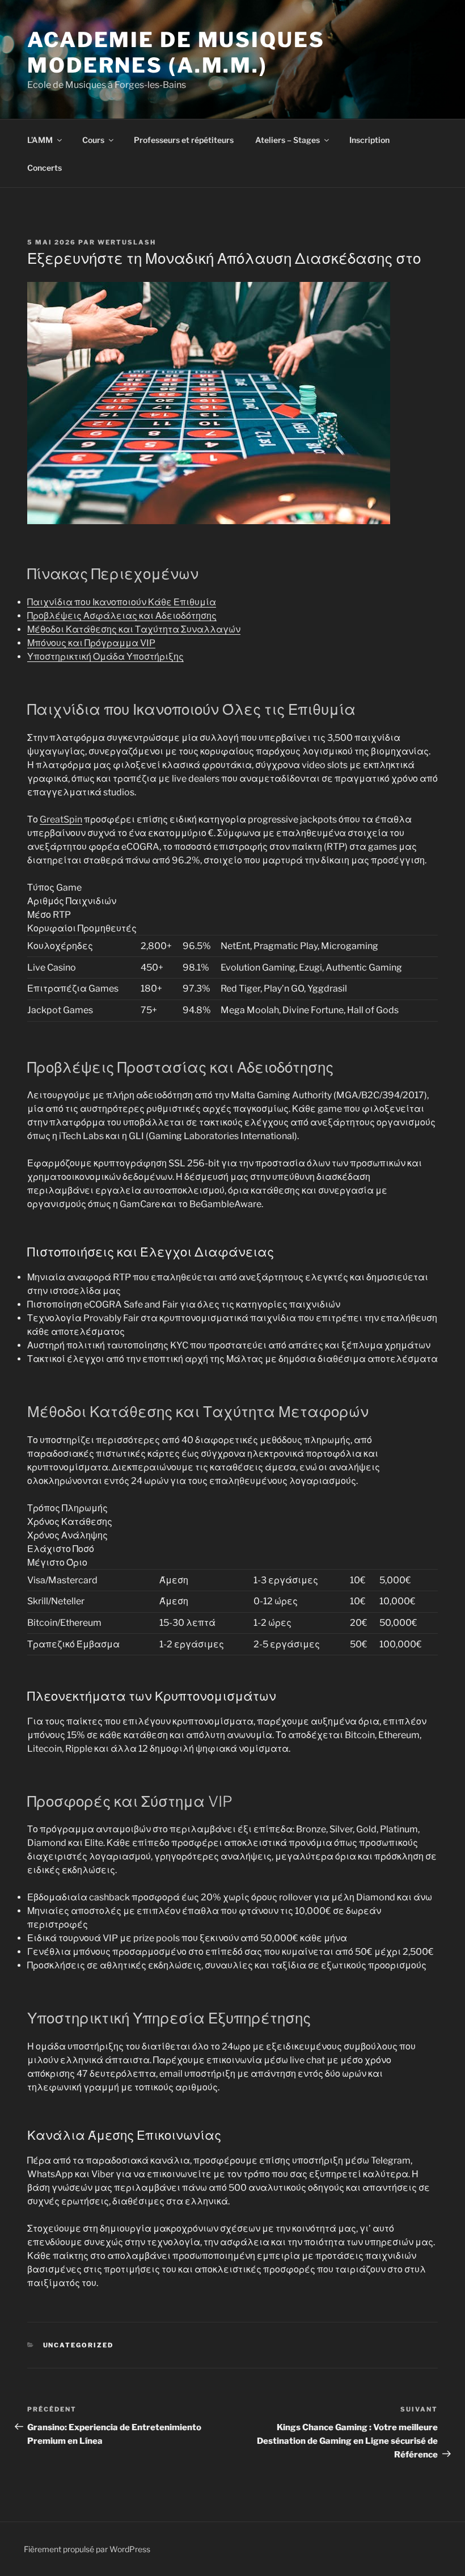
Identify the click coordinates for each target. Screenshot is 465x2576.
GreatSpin (61, 819)
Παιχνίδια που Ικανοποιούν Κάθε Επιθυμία (122, 602)
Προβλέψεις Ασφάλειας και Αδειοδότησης (122, 616)
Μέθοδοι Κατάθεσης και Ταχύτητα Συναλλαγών (134, 629)
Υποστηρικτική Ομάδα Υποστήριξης (105, 657)
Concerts (45, 168)
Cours (93, 140)
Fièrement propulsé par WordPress (87, 2549)
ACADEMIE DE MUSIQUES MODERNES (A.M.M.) (176, 52)
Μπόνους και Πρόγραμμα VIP (91, 643)
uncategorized (79, 2345)
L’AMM (40, 140)
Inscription (369, 140)
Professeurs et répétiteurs (184, 140)
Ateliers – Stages (288, 140)
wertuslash (127, 242)
